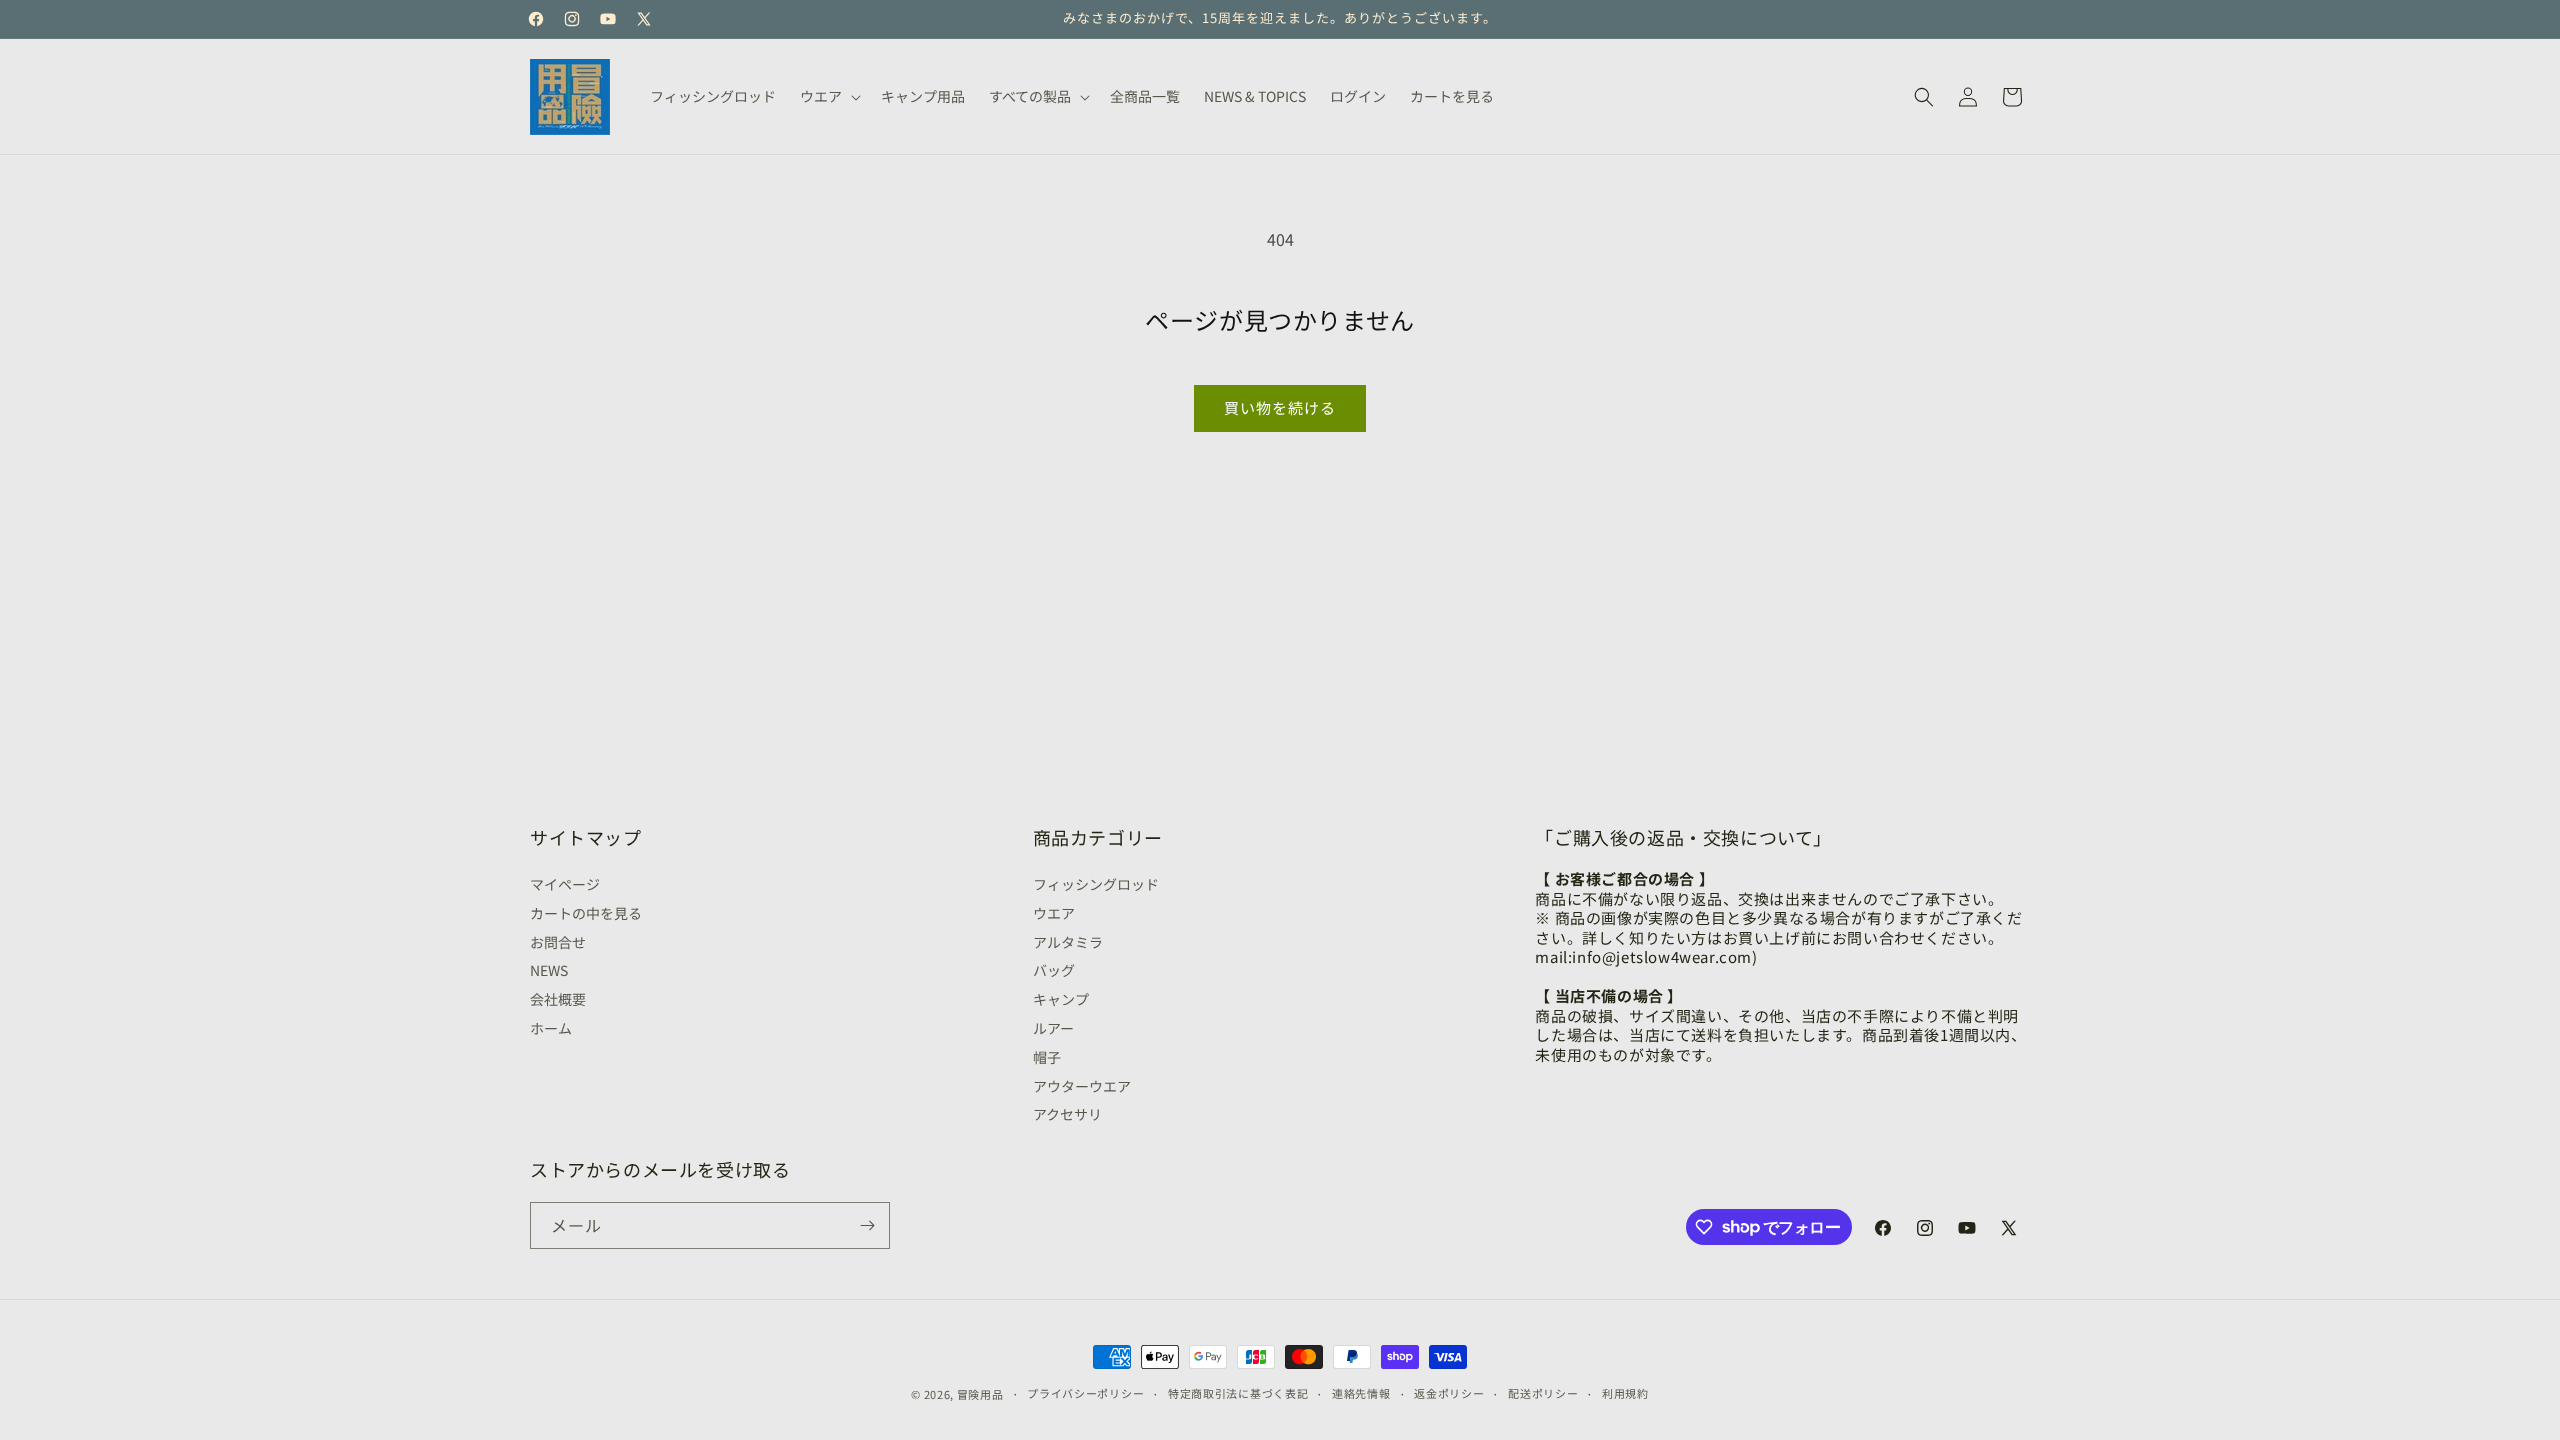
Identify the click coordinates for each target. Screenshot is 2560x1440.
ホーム (551, 1028)
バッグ (1054, 970)
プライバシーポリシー (1085, 1393)
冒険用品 (980, 1394)
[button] (828, 96)
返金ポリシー (1449, 1393)
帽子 (1047, 1057)
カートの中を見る (586, 913)
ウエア (1054, 913)
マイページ (565, 886)
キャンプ (1061, 999)
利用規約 (1625, 1393)
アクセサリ (1067, 1114)
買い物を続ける (1280, 407)
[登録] (867, 1225)
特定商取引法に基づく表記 (1238, 1393)
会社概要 (558, 999)
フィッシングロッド (1096, 886)
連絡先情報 (1361, 1393)
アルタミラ (1068, 942)
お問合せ (558, 942)
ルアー (1053, 1028)
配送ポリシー (1543, 1393)
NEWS (549, 970)
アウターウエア (1082, 1086)
